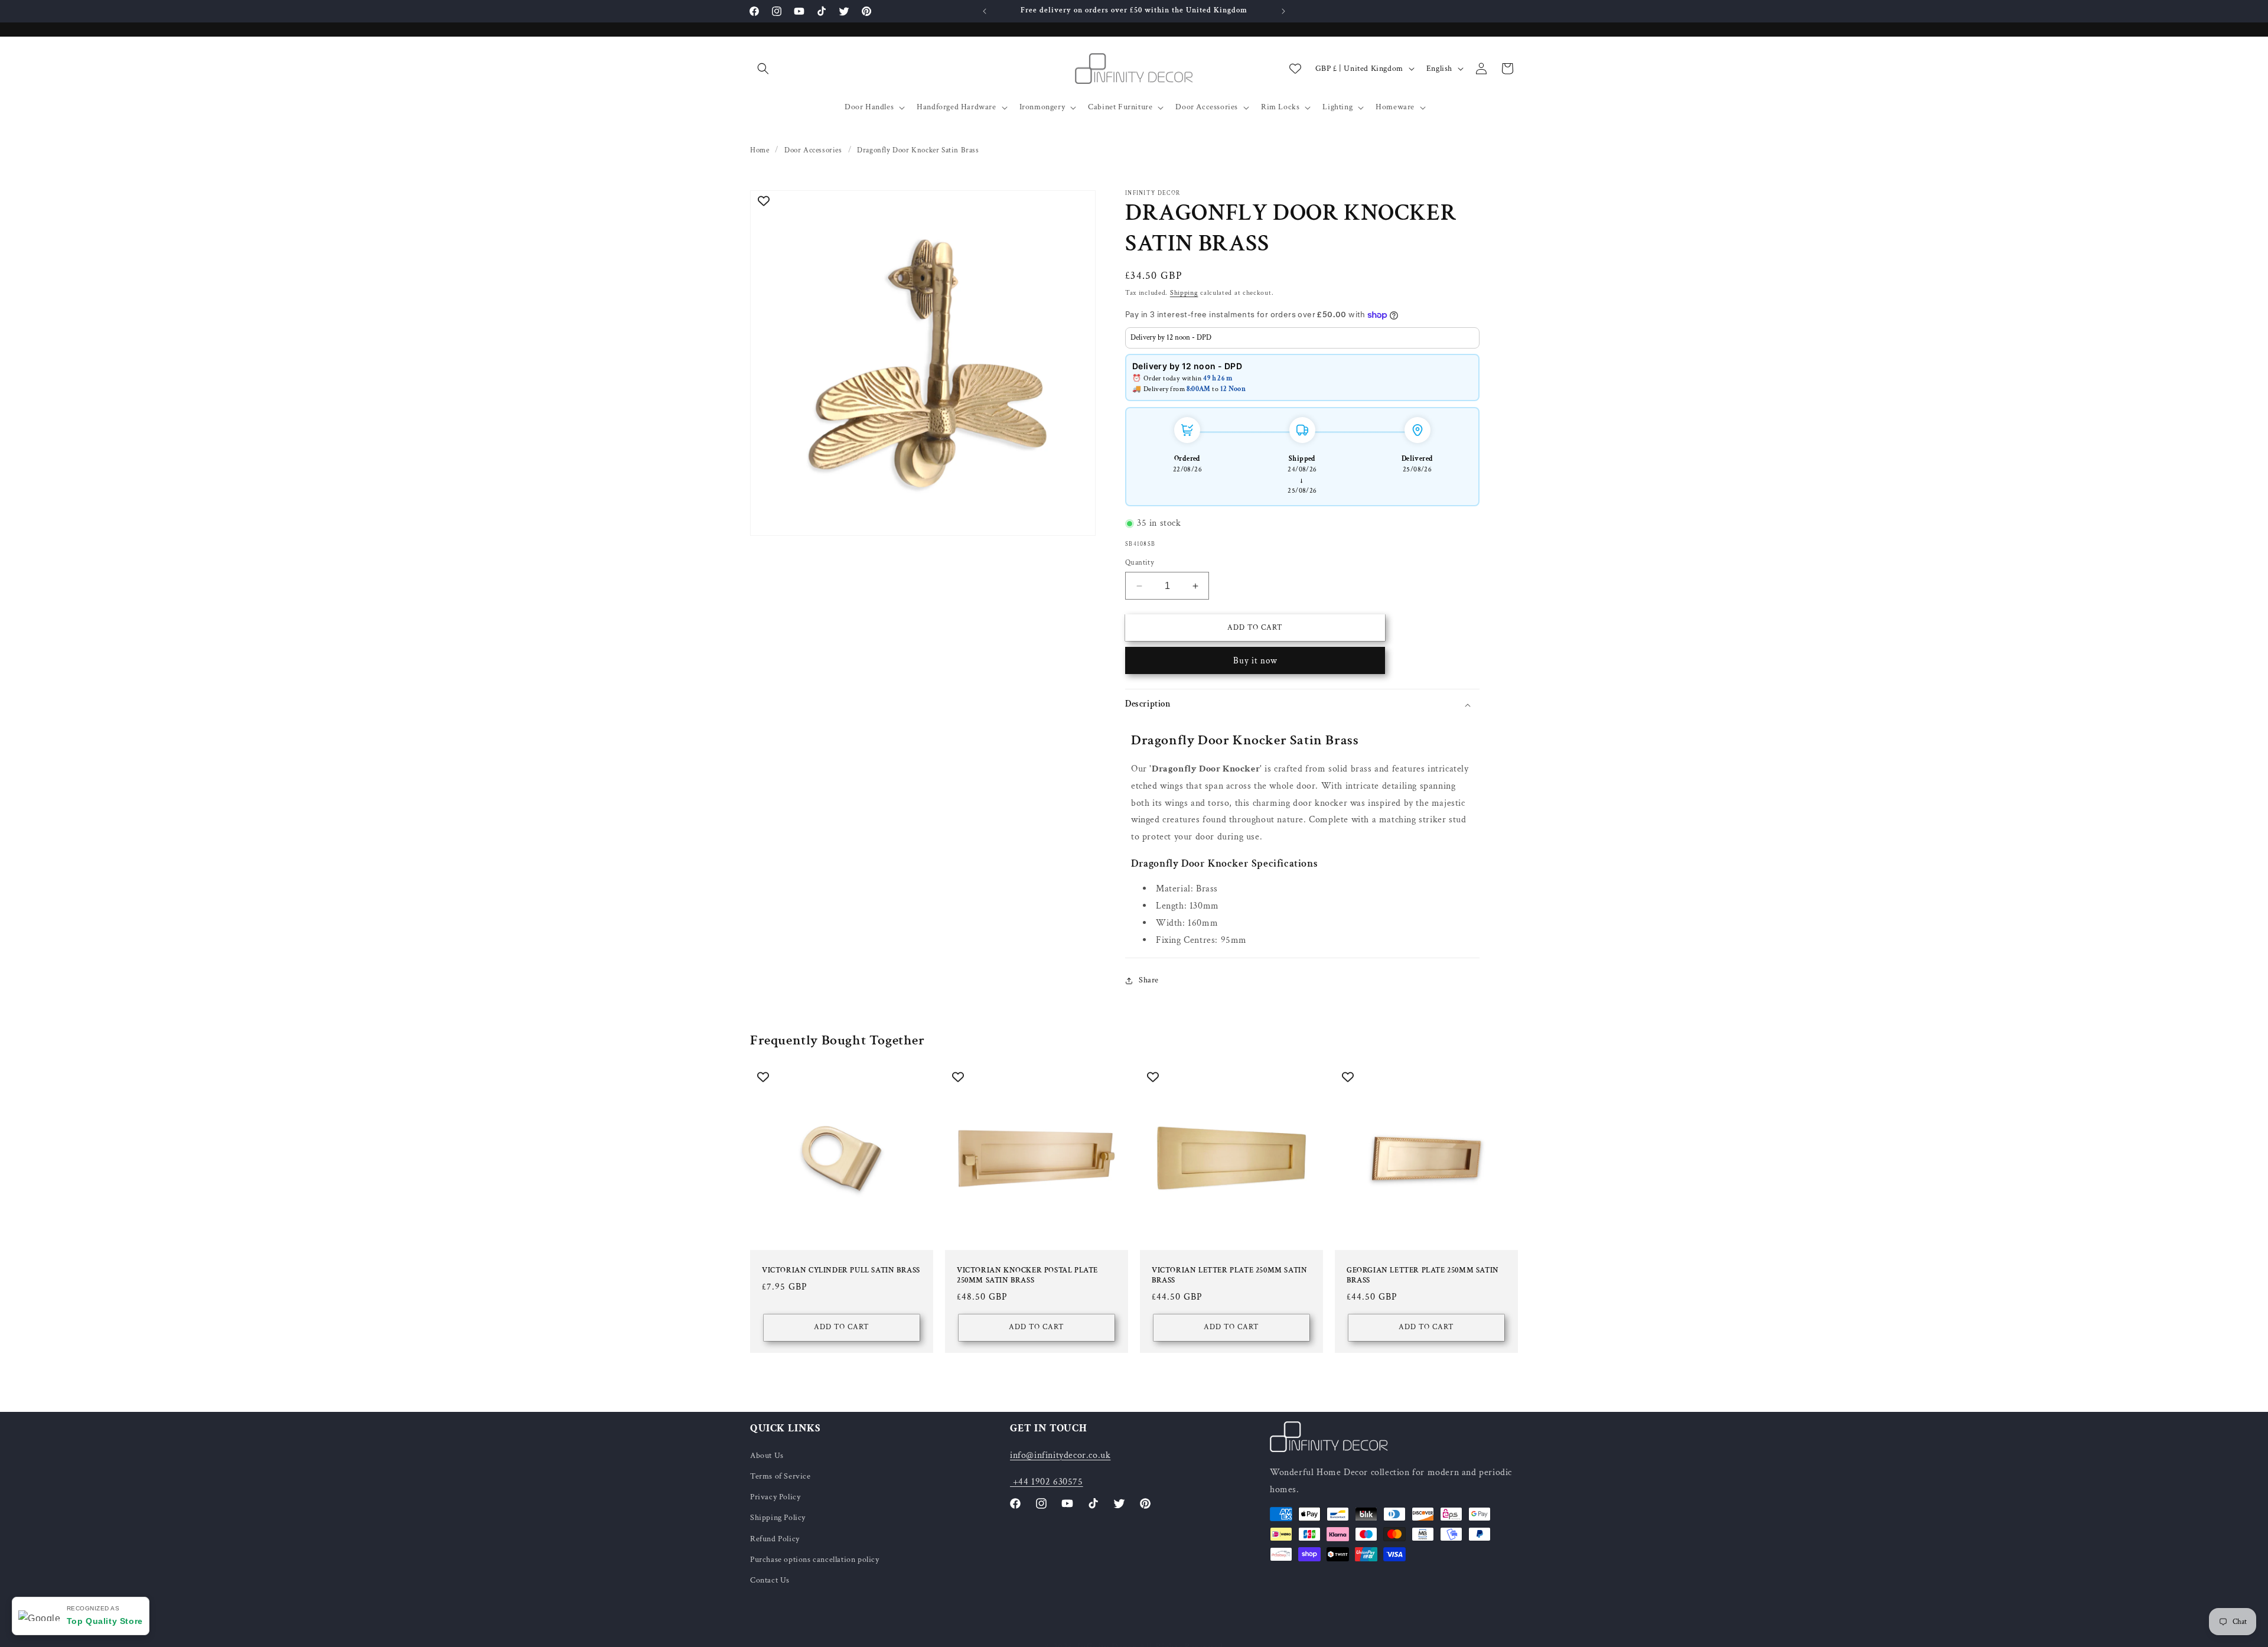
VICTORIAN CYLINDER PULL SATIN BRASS (841, 1271)
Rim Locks (1280, 107)
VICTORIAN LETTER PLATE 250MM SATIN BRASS (1229, 1276)
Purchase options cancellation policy (815, 1559)
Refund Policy (775, 1538)
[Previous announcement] (985, 11)
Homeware (1395, 107)
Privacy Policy (775, 1497)
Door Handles (869, 107)
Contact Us (770, 1580)
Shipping (1184, 293)
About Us (767, 1455)
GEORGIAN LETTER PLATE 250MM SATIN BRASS (1423, 1276)
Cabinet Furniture (1120, 107)
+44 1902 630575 (1047, 1481)
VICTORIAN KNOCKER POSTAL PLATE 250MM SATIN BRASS (1027, 1276)
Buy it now (1255, 661)
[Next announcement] (1283, 11)
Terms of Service (781, 1476)
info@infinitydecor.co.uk (1060, 1455)
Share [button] (1149, 980)
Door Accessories (1207, 107)
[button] (763, 69)
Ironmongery (1042, 107)
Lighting (1337, 107)
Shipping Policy (778, 1518)
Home (760, 150)
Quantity (1140, 563)
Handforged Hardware (956, 107)
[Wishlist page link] (1295, 69)
